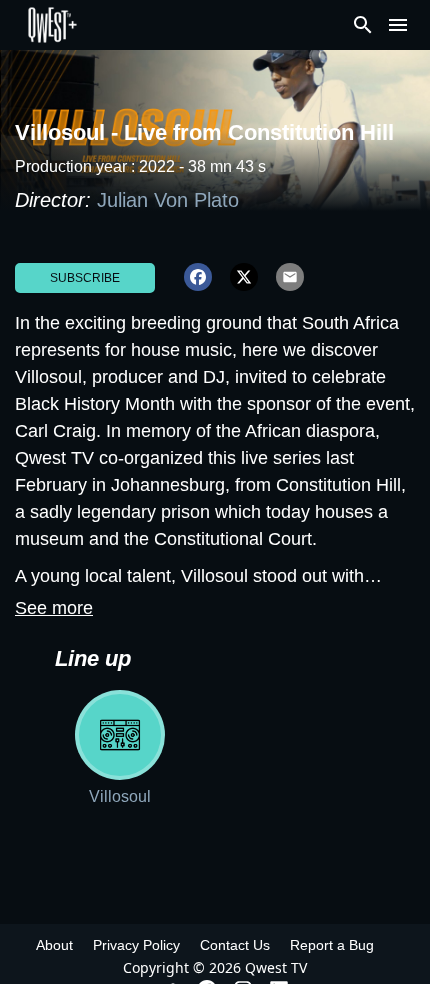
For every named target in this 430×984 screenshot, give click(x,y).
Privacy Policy (136, 945)
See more (54, 608)
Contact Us (235, 945)
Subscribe (85, 278)
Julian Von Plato (168, 200)
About (54, 945)
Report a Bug (332, 945)
